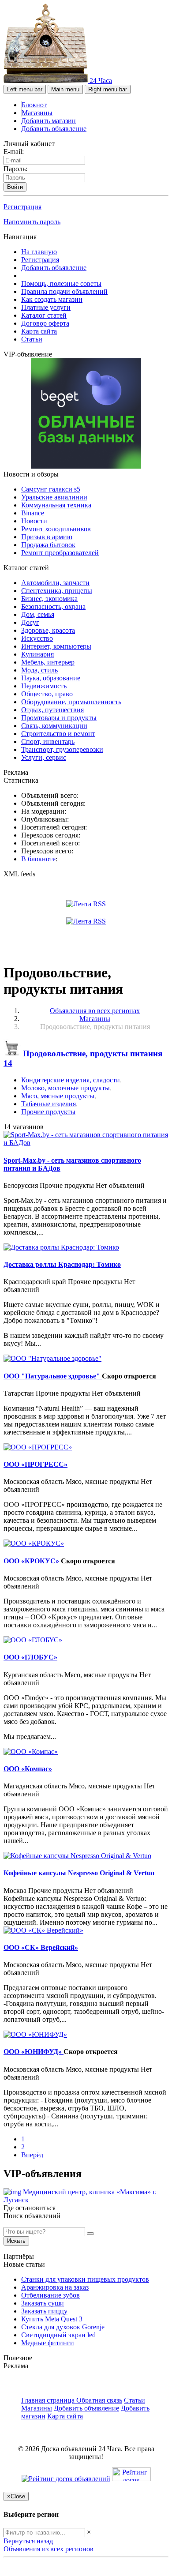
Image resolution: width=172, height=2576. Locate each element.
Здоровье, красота (48, 630)
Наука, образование (51, 678)
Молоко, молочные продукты (65, 1088)
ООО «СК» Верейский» (41, 1947)
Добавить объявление (54, 129)
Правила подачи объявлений (64, 291)
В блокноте (38, 859)
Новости (34, 521)
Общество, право (47, 694)
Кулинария (37, 654)
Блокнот (34, 105)
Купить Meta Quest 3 (52, 2319)
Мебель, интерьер (48, 662)
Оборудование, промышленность (71, 702)
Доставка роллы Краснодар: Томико (62, 1264)
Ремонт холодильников (56, 529)
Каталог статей (44, 315)
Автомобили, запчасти (55, 583)
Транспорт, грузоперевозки (62, 749)
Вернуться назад (28, 2541)
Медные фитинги (48, 2343)
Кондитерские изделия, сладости (71, 1080)
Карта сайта (39, 331)
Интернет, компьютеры (56, 646)
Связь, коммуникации (54, 726)
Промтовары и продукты (59, 718)
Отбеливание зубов (50, 2295)
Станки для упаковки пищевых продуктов (85, 2279)
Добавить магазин (49, 121)
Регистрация (22, 207)
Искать (16, 2241)
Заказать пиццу (44, 2311)
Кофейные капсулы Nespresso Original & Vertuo (79, 1873)
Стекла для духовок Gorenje (63, 2327)
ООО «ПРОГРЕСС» (36, 1464)
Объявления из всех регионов (49, 2549)
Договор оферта (45, 323)
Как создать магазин (52, 299)
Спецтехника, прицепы (57, 591)
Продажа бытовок (48, 545)
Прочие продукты (48, 1112)
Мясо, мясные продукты (58, 1096)
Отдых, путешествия (52, 710)
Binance (33, 513)
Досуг (30, 622)
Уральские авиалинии (54, 497)
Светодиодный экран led (58, 2335)
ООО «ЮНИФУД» (34, 2052)
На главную (39, 252)
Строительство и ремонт (58, 734)
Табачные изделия (49, 1104)
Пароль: (15, 169)
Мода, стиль (39, 670)
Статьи (32, 339)
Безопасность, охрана (53, 606)
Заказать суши (43, 2303)
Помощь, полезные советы (61, 284)
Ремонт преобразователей (60, 553)
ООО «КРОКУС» (32, 1561)
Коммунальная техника (56, 505)
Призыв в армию (47, 537)
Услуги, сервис (44, 757)
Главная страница (49, 2400)
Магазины (37, 113)
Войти (15, 187)
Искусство (37, 638)
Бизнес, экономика (49, 599)
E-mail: (14, 152)
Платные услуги (46, 307)
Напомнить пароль (32, 222)
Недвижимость (44, 686)
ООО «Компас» (28, 1769)
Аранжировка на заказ (55, 2287)
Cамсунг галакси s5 (51, 489)
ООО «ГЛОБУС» (30, 1657)
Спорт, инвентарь (48, 742)
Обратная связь (99, 2400)
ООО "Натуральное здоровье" (53, 1376)
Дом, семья (38, 614)
